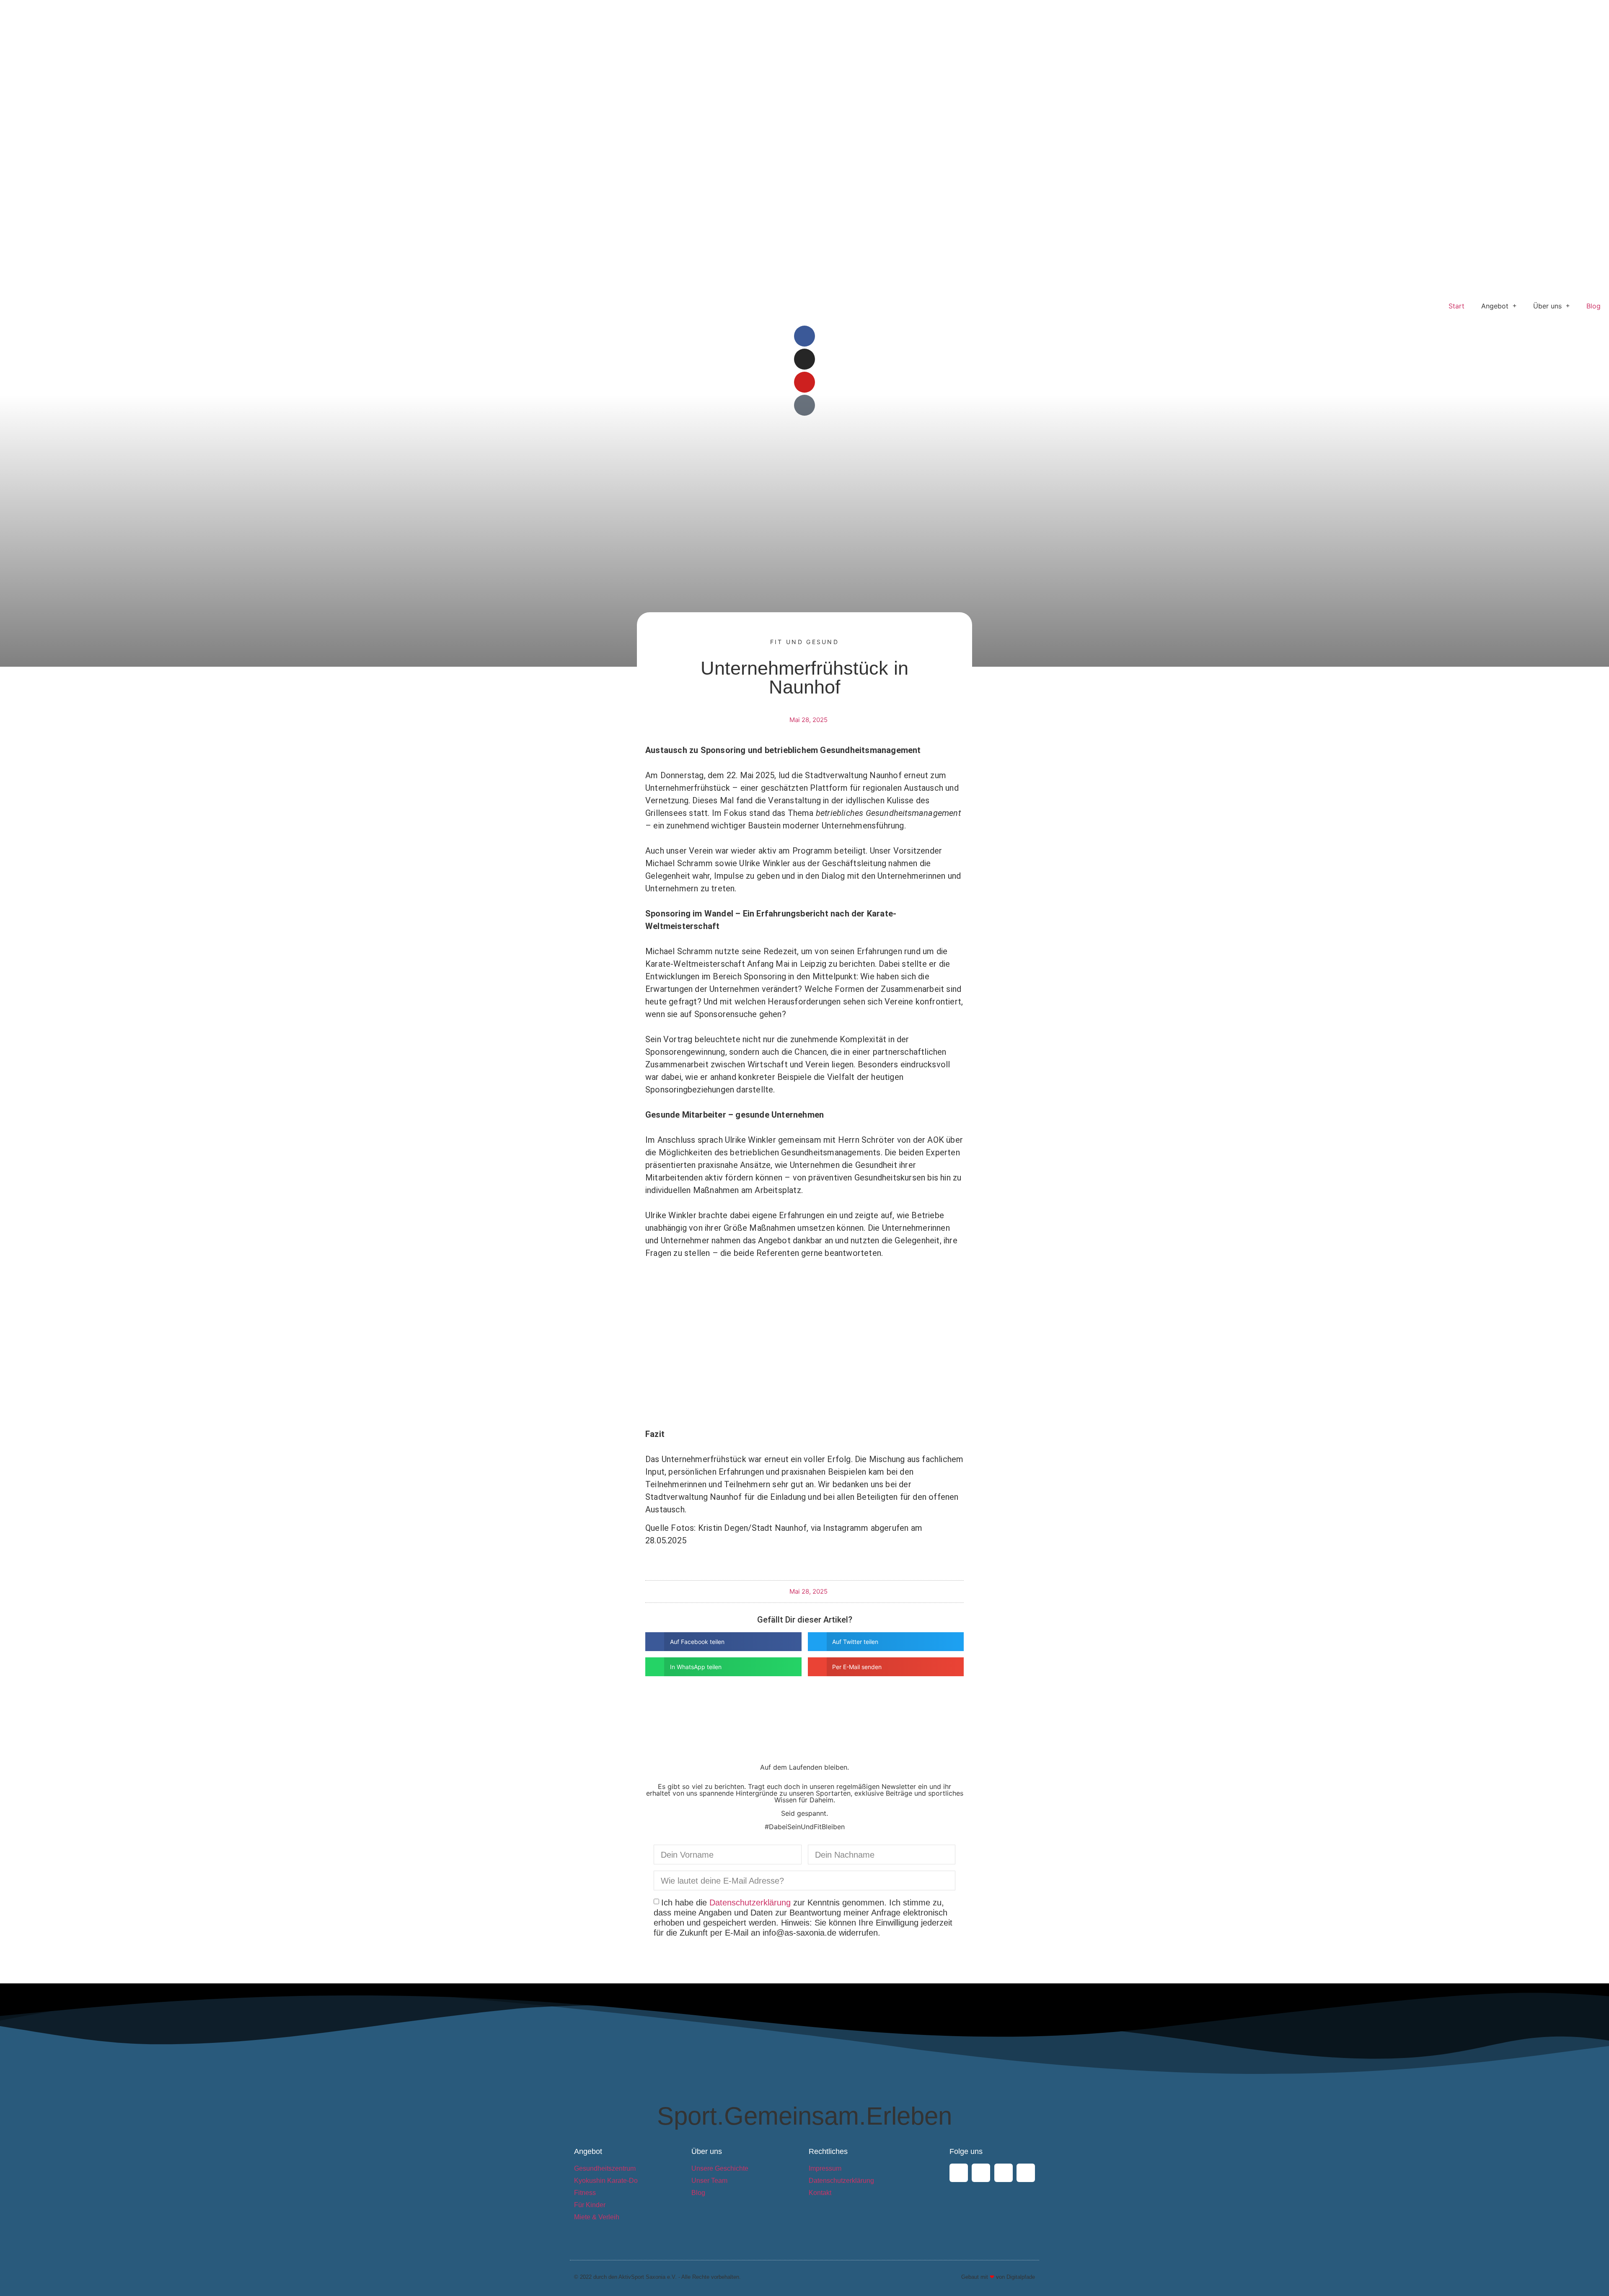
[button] (723, 1642)
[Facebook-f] (804, 336)
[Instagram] (804, 359)
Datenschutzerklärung (750, 1903)
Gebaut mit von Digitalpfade (998, 2277)
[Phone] (1026, 2173)
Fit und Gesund (804, 642)
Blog (1593, 306)
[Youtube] (804, 382)
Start (1456, 306)
